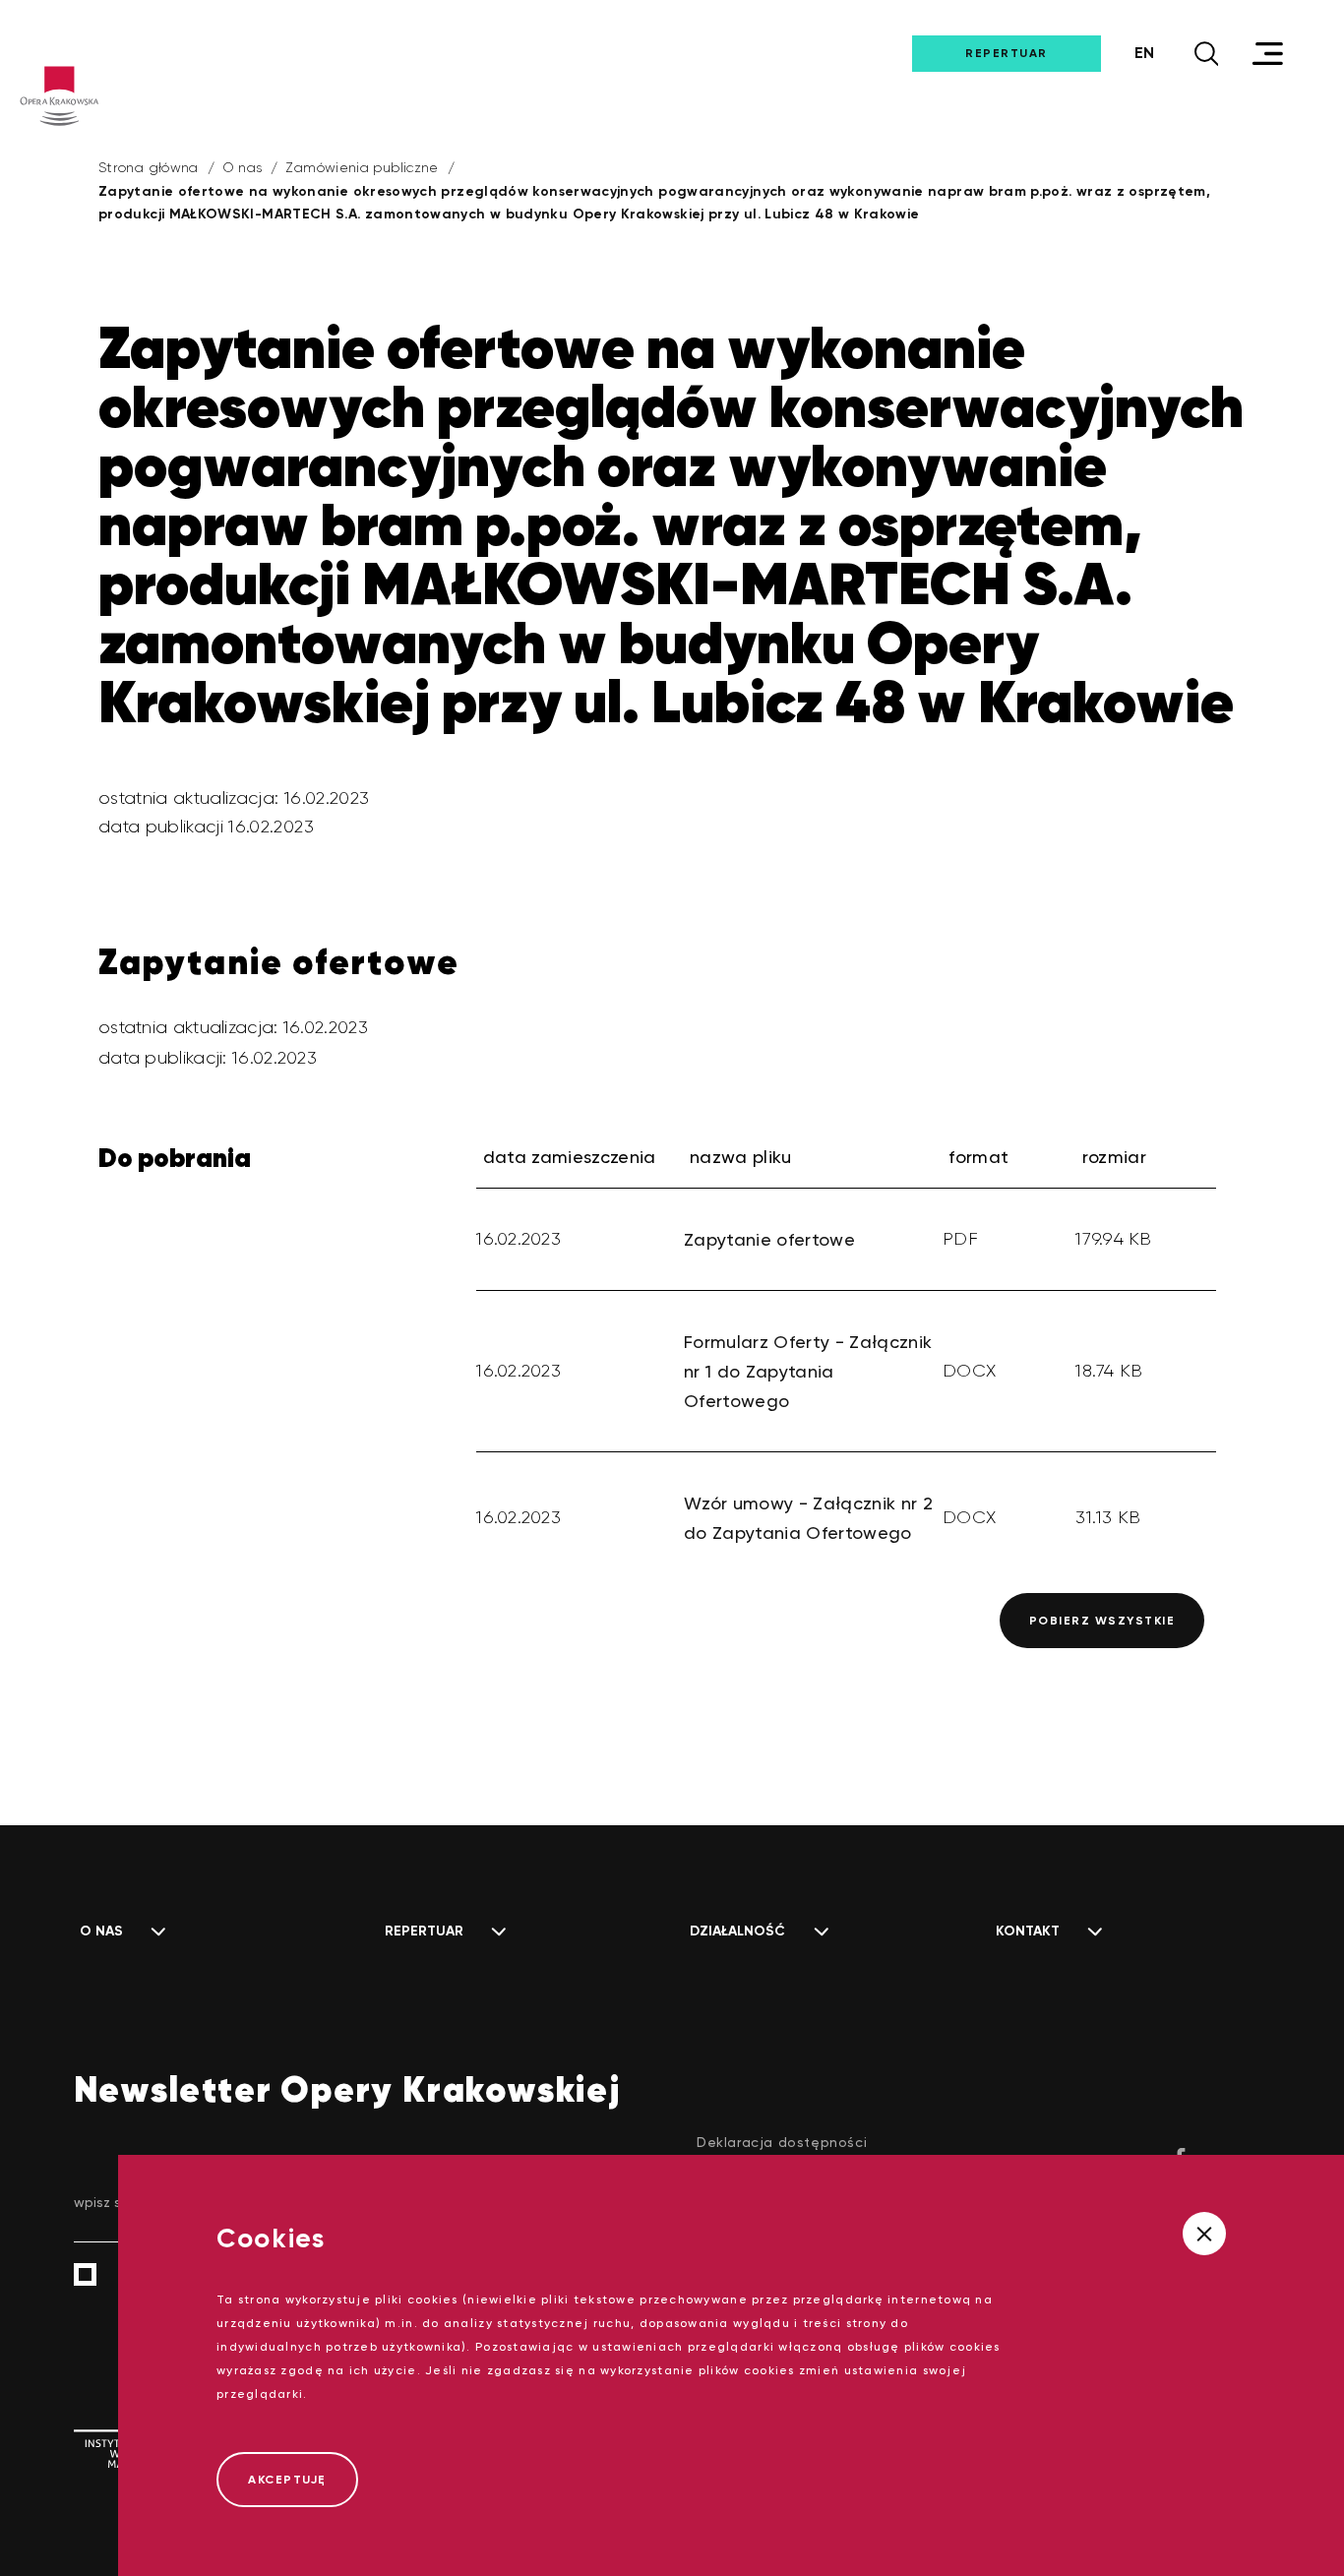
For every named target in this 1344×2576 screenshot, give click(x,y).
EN (1144, 53)
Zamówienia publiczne (362, 167)
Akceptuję (287, 2480)
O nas (243, 167)
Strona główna (149, 167)
